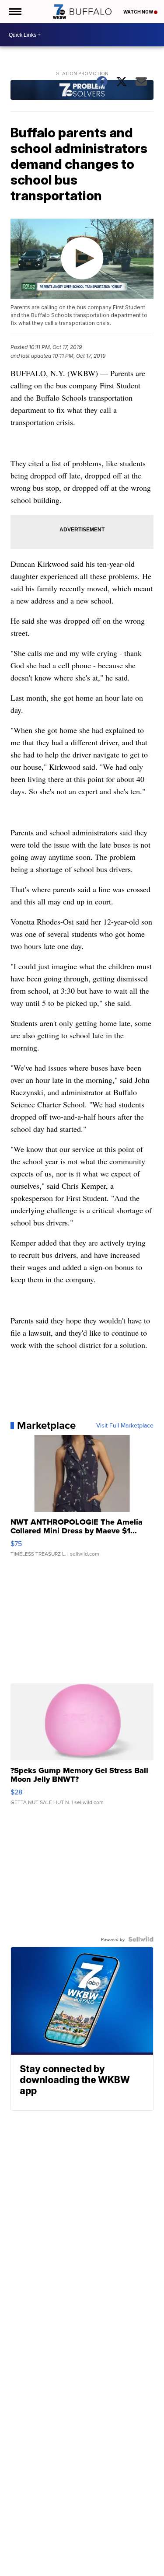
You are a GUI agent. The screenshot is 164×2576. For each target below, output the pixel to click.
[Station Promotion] (82, 91)
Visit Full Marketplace (125, 1425)
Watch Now (139, 12)
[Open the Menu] (15, 12)
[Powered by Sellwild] (141, 1939)
